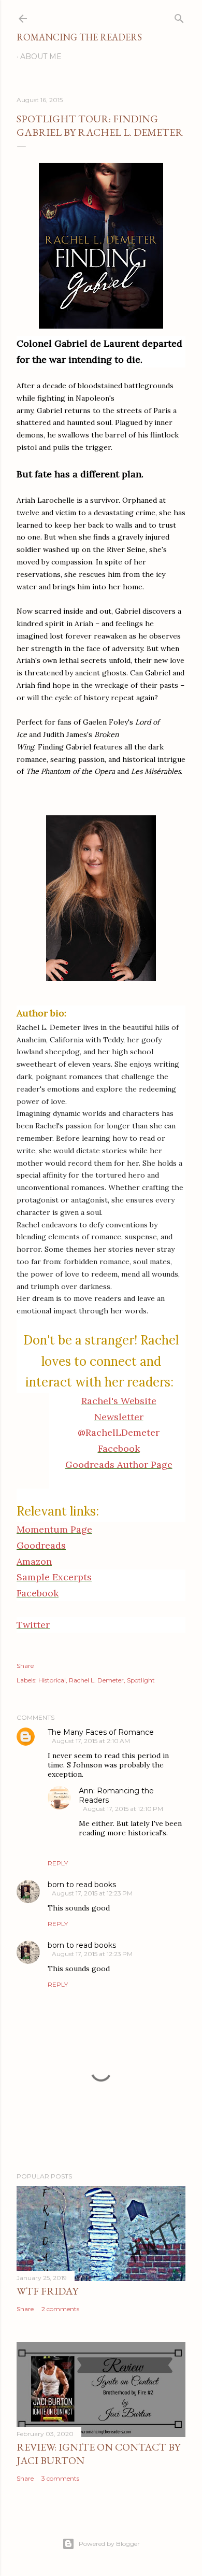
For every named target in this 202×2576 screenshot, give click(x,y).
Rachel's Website (119, 1401)
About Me (41, 56)
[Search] (179, 16)
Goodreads (41, 1545)
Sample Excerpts (54, 1577)
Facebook (119, 1448)
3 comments (60, 2478)
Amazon (34, 1561)
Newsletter (119, 1417)
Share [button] (25, 1666)
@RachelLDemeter (119, 1432)
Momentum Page (54, 1529)
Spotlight (141, 1680)
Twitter (33, 1625)
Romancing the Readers (79, 37)
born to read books (82, 1885)
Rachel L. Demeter (96, 1680)
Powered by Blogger (109, 2544)
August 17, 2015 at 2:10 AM (91, 1741)
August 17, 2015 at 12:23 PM (92, 1893)
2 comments (60, 2309)
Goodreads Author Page (119, 1464)
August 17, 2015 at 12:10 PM (123, 1809)
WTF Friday (47, 2291)
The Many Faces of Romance (101, 1732)
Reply (58, 1863)
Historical (52, 1680)
